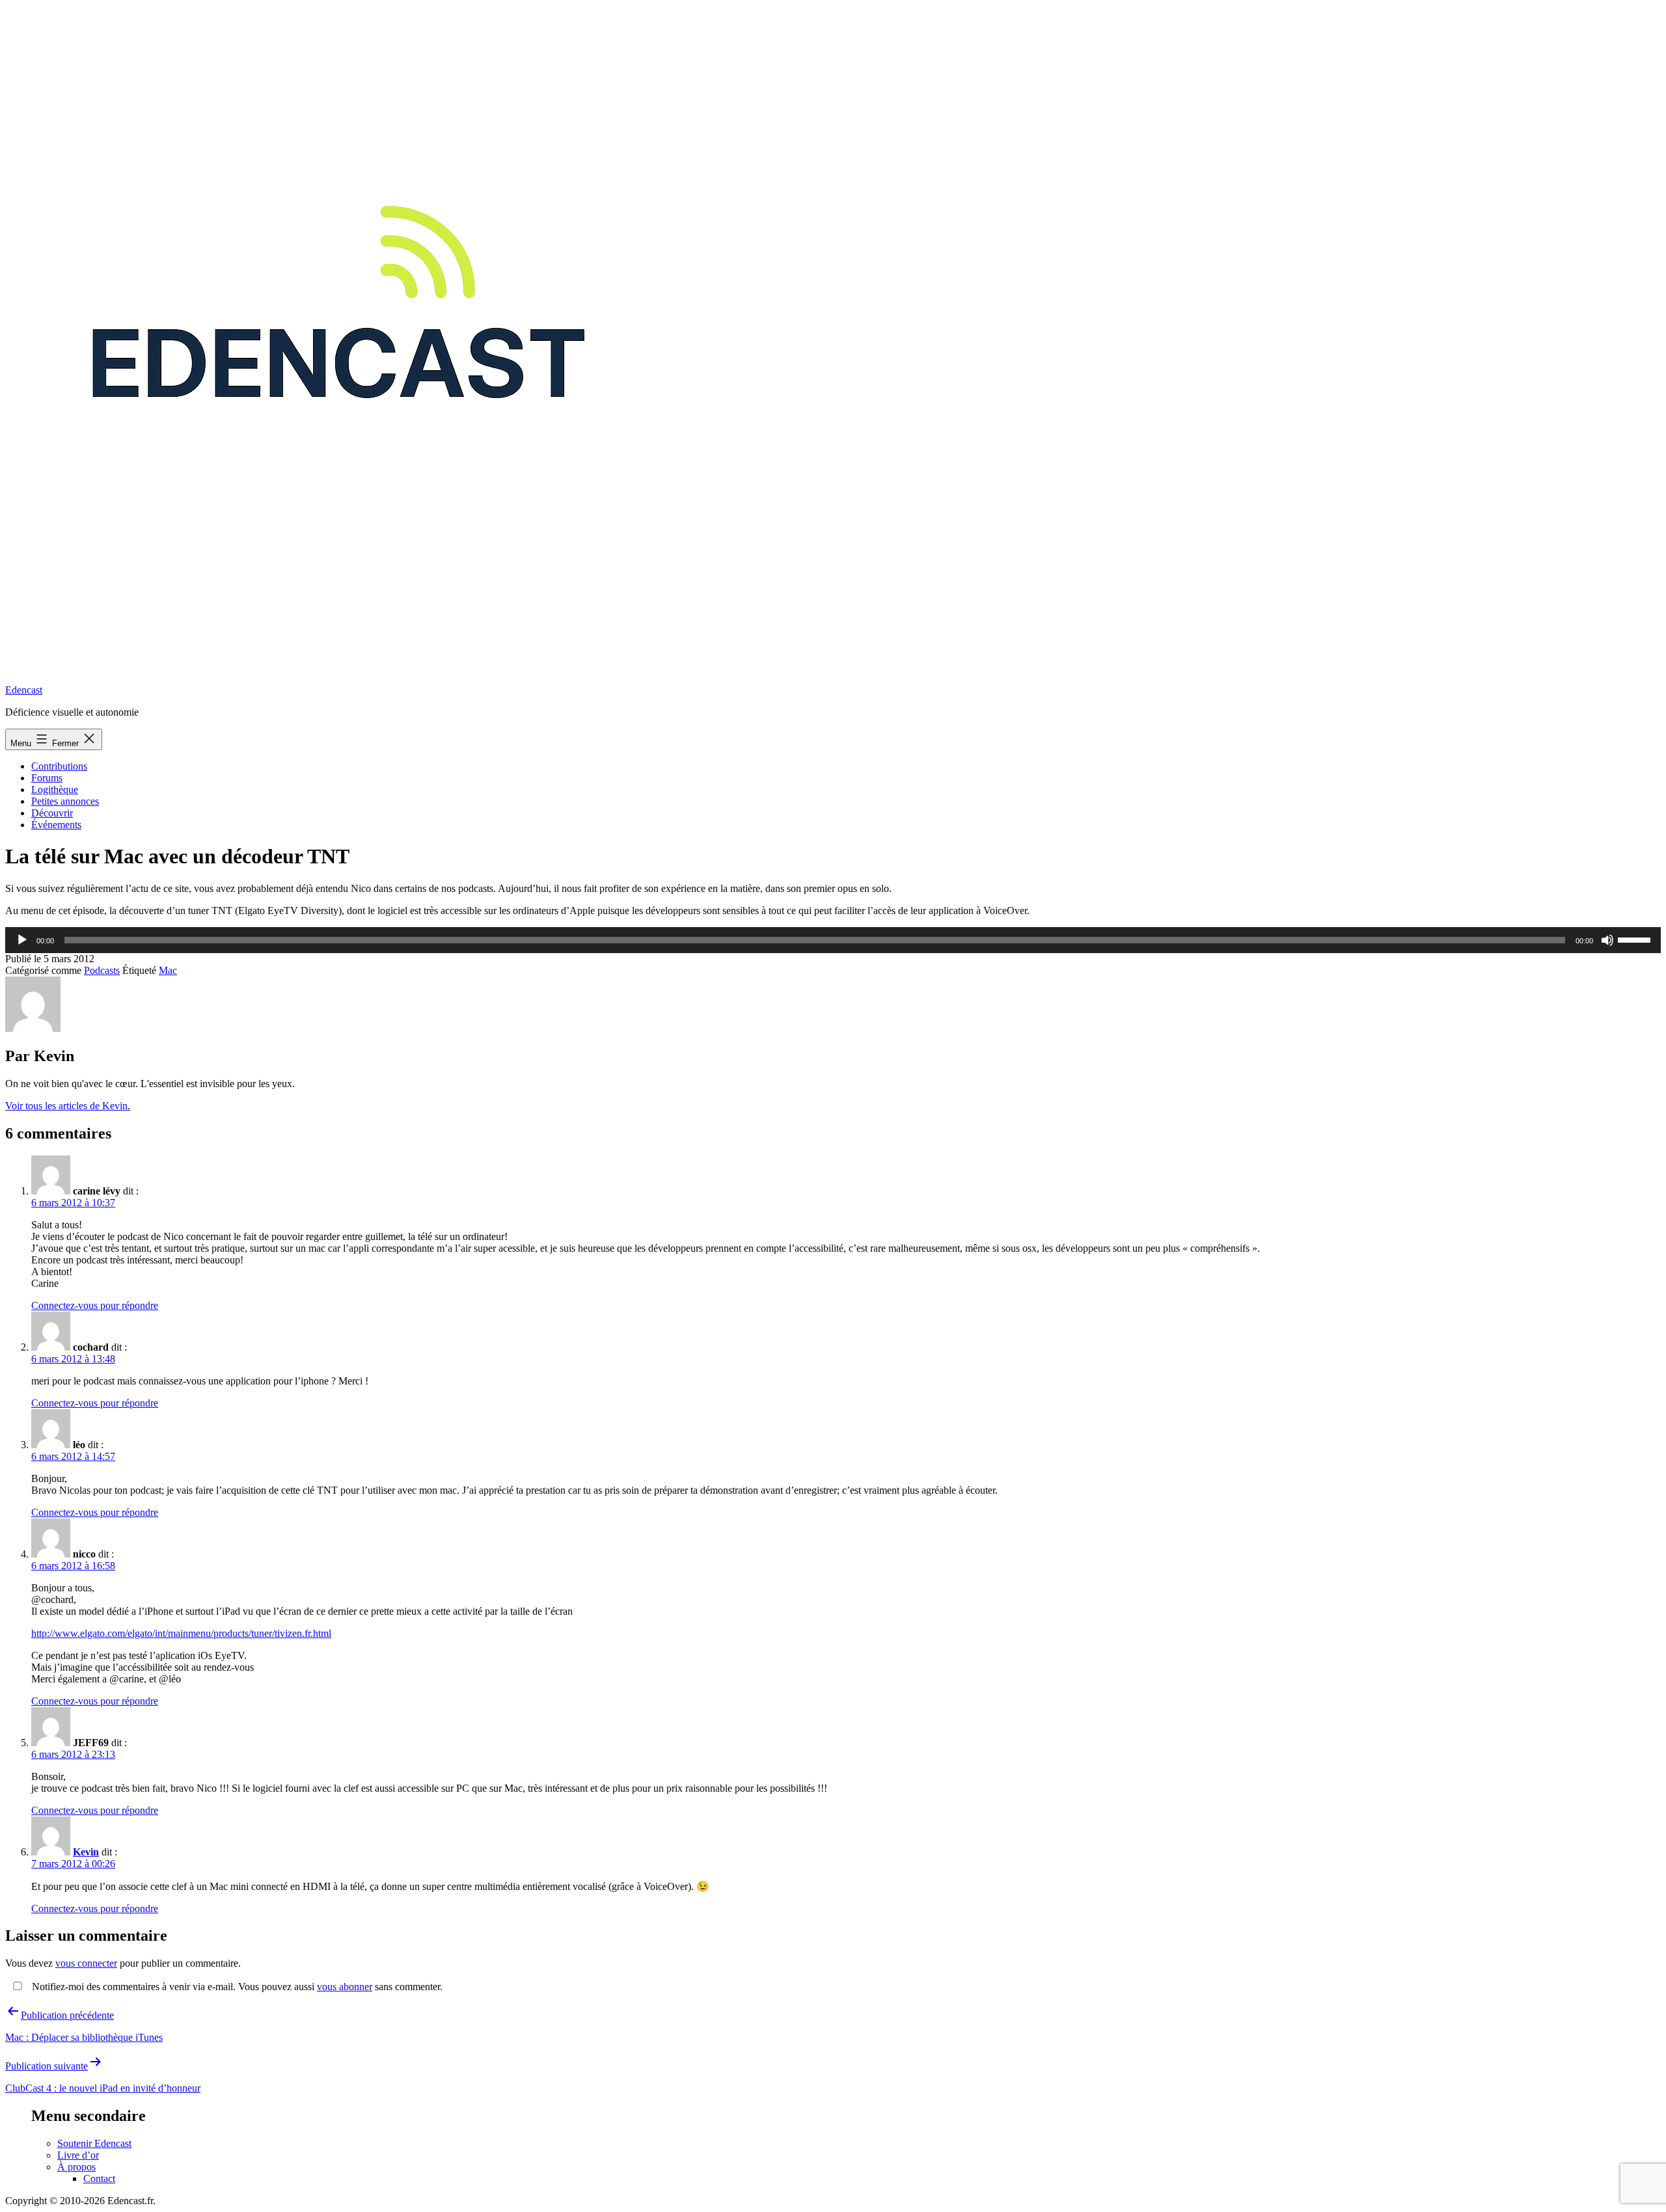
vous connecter (86, 1963)
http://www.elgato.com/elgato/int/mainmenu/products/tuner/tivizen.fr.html (181, 1633)
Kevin (86, 1852)
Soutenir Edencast (94, 2143)
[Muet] (1607, 940)
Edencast (24, 690)
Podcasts (102, 970)
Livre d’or (78, 2155)
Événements (56, 825)
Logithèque (55, 789)
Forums (47, 778)
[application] (833, 940)
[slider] (1636, 939)
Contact (99, 2178)
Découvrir (52, 813)
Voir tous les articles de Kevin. (68, 1106)
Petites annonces (65, 801)
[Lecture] (22, 940)
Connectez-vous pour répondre (95, 1305)
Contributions (59, 766)
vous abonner (345, 1987)
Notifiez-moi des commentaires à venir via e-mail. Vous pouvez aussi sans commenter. (236, 1987)
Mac (168, 970)
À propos (76, 2167)
